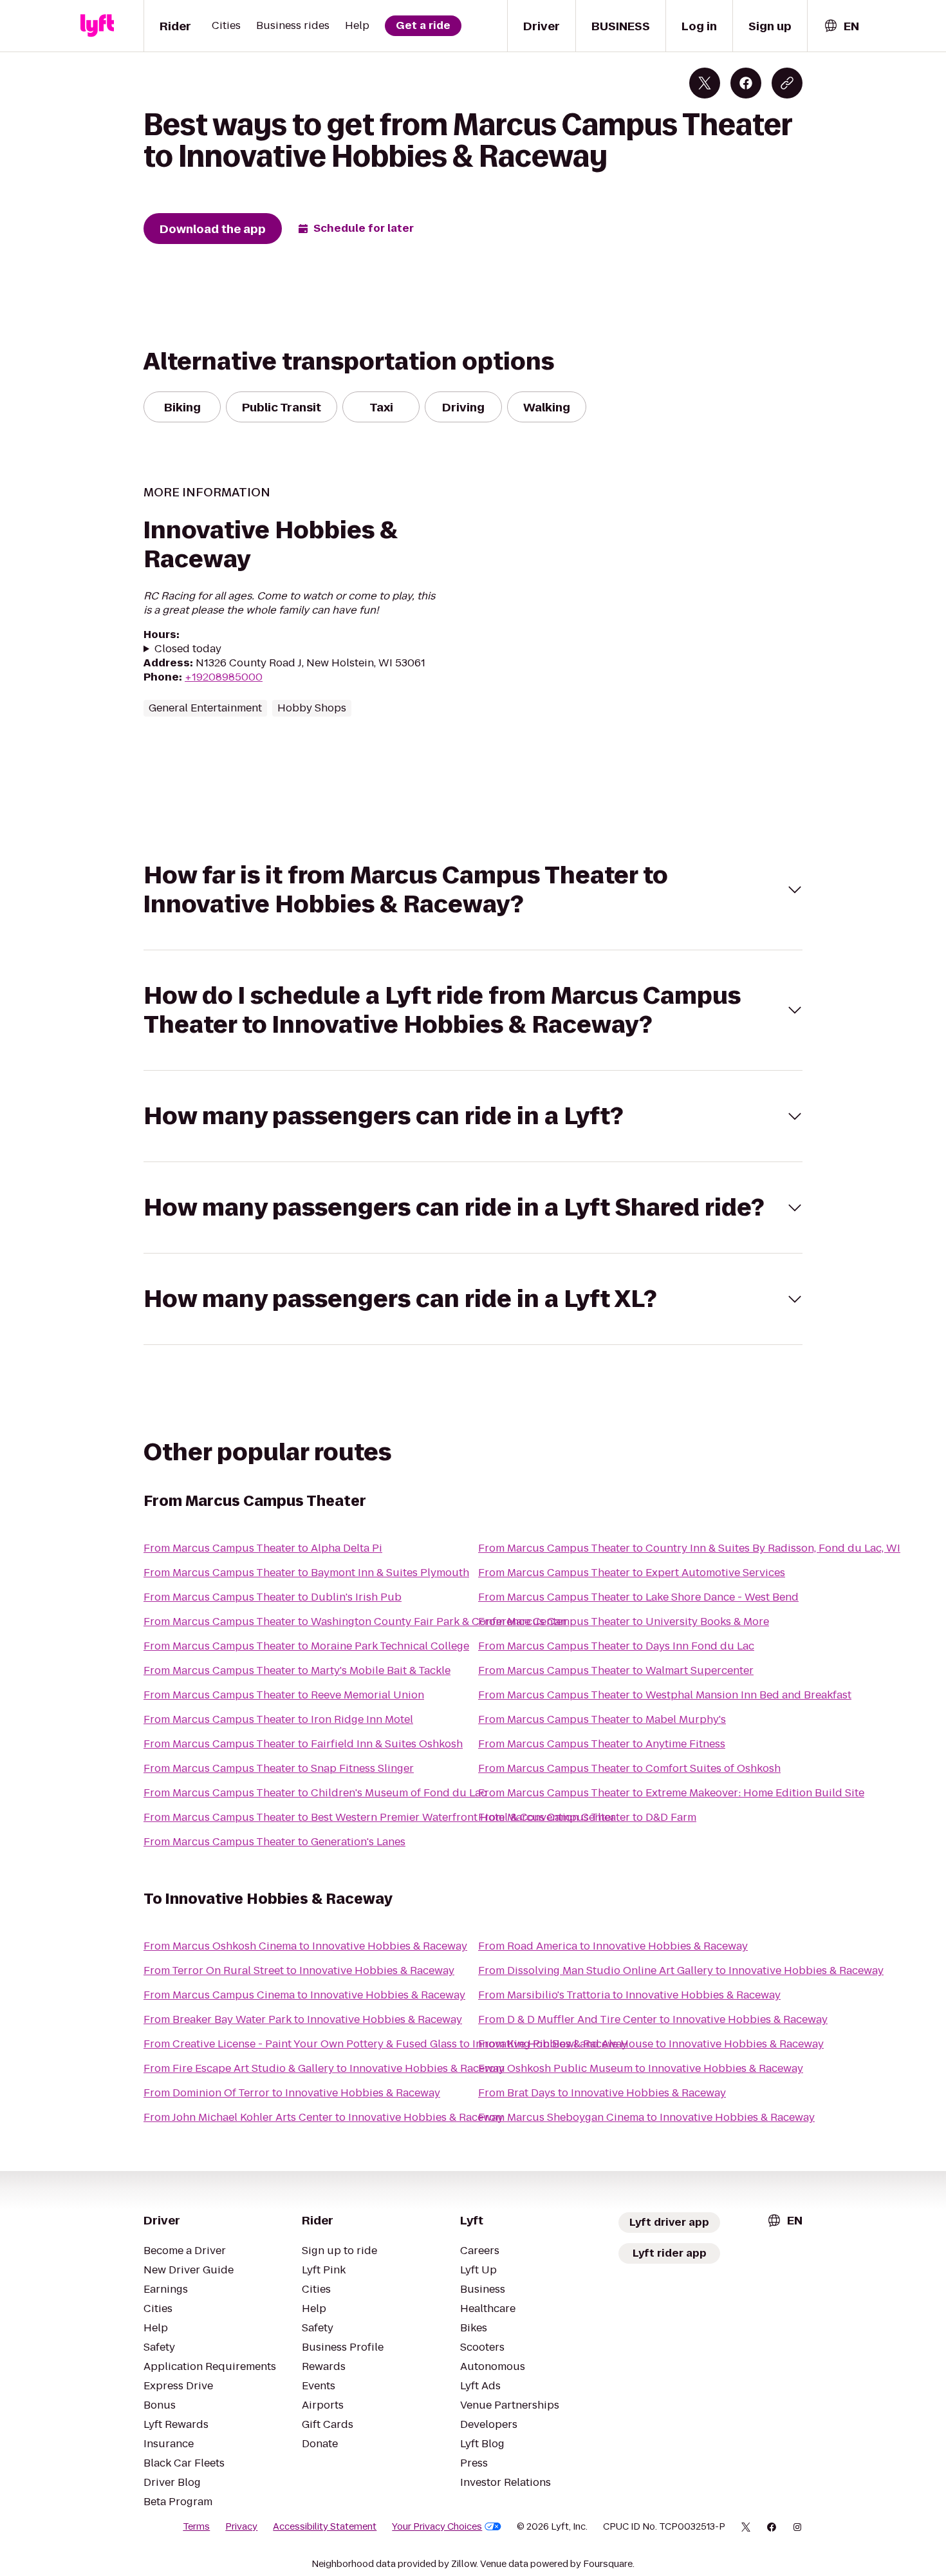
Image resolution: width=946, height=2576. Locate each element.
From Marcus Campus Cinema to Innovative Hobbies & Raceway (304, 1995)
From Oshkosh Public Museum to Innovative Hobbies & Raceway (641, 2068)
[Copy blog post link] (787, 83)
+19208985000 (224, 677)
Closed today (188, 649)
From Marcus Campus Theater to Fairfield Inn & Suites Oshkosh (303, 1744)
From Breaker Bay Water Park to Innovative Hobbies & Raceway (303, 2019)
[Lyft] (97, 26)
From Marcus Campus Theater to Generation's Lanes (274, 1842)
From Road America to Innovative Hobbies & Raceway (613, 1946)
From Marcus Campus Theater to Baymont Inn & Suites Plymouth (306, 1573)
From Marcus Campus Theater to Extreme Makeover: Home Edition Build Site (671, 1793)
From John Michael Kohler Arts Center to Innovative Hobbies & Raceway (323, 2117)
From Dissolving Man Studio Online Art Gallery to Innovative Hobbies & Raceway (681, 1970)
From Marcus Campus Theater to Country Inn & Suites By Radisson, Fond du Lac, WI (689, 1548)
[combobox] (841, 26)
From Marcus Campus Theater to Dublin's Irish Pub (273, 1597)
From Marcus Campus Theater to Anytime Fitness (602, 1744)
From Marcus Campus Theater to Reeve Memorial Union (284, 1695)
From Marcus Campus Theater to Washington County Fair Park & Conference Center (355, 1622)
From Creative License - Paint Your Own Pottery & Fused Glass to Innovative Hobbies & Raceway (385, 2044)
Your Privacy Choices (437, 2526)
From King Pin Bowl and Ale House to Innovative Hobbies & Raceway (651, 2044)
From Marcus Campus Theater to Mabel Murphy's (602, 1719)
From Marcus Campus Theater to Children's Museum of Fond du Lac (315, 1793)
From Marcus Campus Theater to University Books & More (624, 1622)
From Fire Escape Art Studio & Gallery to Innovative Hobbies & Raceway (324, 2068)
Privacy (241, 2526)
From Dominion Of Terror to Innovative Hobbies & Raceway (292, 2093)
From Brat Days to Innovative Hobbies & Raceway (602, 2093)
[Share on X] (705, 83)
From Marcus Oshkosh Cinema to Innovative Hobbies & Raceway (305, 1946)
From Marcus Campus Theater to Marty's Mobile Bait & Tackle (297, 1670)
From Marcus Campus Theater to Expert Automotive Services (632, 1573)
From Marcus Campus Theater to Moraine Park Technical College (306, 1646)
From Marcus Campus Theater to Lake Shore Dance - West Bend (638, 1597)
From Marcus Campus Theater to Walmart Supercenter (616, 1670)
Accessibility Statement (325, 2526)
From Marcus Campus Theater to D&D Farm (587, 1817)
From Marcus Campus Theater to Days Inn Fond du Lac (616, 1646)
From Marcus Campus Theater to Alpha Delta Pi (263, 1548)
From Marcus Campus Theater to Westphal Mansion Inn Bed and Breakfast (665, 1695)
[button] (473, 890)
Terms (196, 2526)
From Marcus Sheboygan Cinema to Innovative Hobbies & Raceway (646, 2117)
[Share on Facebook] (746, 83)
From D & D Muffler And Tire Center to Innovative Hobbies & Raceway (653, 2019)
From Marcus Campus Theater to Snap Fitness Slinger (279, 1768)
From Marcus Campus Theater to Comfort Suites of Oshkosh (629, 1768)
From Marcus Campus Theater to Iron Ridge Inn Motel (278, 1719)
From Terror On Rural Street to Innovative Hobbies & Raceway (299, 1970)
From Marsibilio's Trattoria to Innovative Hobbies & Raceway (629, 1995)
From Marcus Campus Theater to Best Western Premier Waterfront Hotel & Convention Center (379, 1817)
